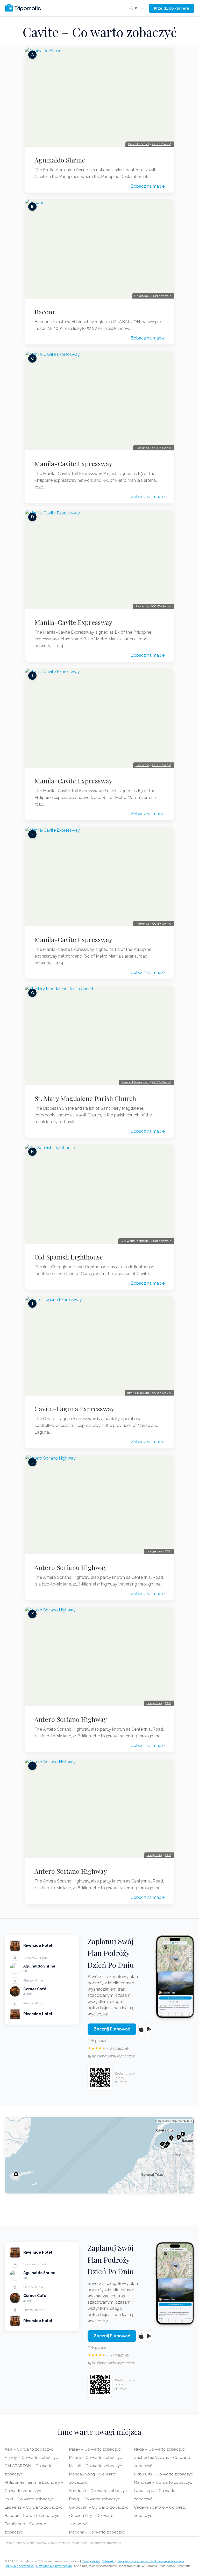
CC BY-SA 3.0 (162, 448)
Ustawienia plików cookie (54, 2566)
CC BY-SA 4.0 (162, 144)
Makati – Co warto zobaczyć (95, 2466)
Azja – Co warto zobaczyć (29, 2449)
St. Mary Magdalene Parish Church (85, 1098)
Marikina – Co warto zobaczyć (97, 2532)
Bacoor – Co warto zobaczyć (32, 2516)
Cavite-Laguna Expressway (74, 1409)
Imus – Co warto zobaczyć (29, 2499)
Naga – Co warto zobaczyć (159, 2449)
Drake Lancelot (138, 144)
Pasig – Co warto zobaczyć (94, 2499)
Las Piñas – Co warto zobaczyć (33, 2507)
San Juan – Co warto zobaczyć (98, 2491)
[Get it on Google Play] (149, 2029)
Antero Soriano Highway (71, 1567)
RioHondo (142, 448)
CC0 (168, 1551)
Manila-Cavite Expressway (73, 464)
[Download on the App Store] (141, 2029)
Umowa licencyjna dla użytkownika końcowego (150, 2561)
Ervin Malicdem (138, 1393)
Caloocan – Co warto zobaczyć (99, 2507)
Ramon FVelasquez (135, 1082)
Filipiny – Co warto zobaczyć (31, 2458)
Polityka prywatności (19, 2566)
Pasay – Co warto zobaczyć (95, 2449)
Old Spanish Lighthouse (69, 1257)
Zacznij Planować (112, 2029)
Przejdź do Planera (172, 8)
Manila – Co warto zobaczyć (95, 2458)
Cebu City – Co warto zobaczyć (163, 2474)
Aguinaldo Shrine (60, 160)
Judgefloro (154, 1551)
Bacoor (45, 312)
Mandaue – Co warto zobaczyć (163, 2482)
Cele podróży (91, 2561)
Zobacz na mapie (148, 186)
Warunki (108, 2561)
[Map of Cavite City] (99, 2155)
